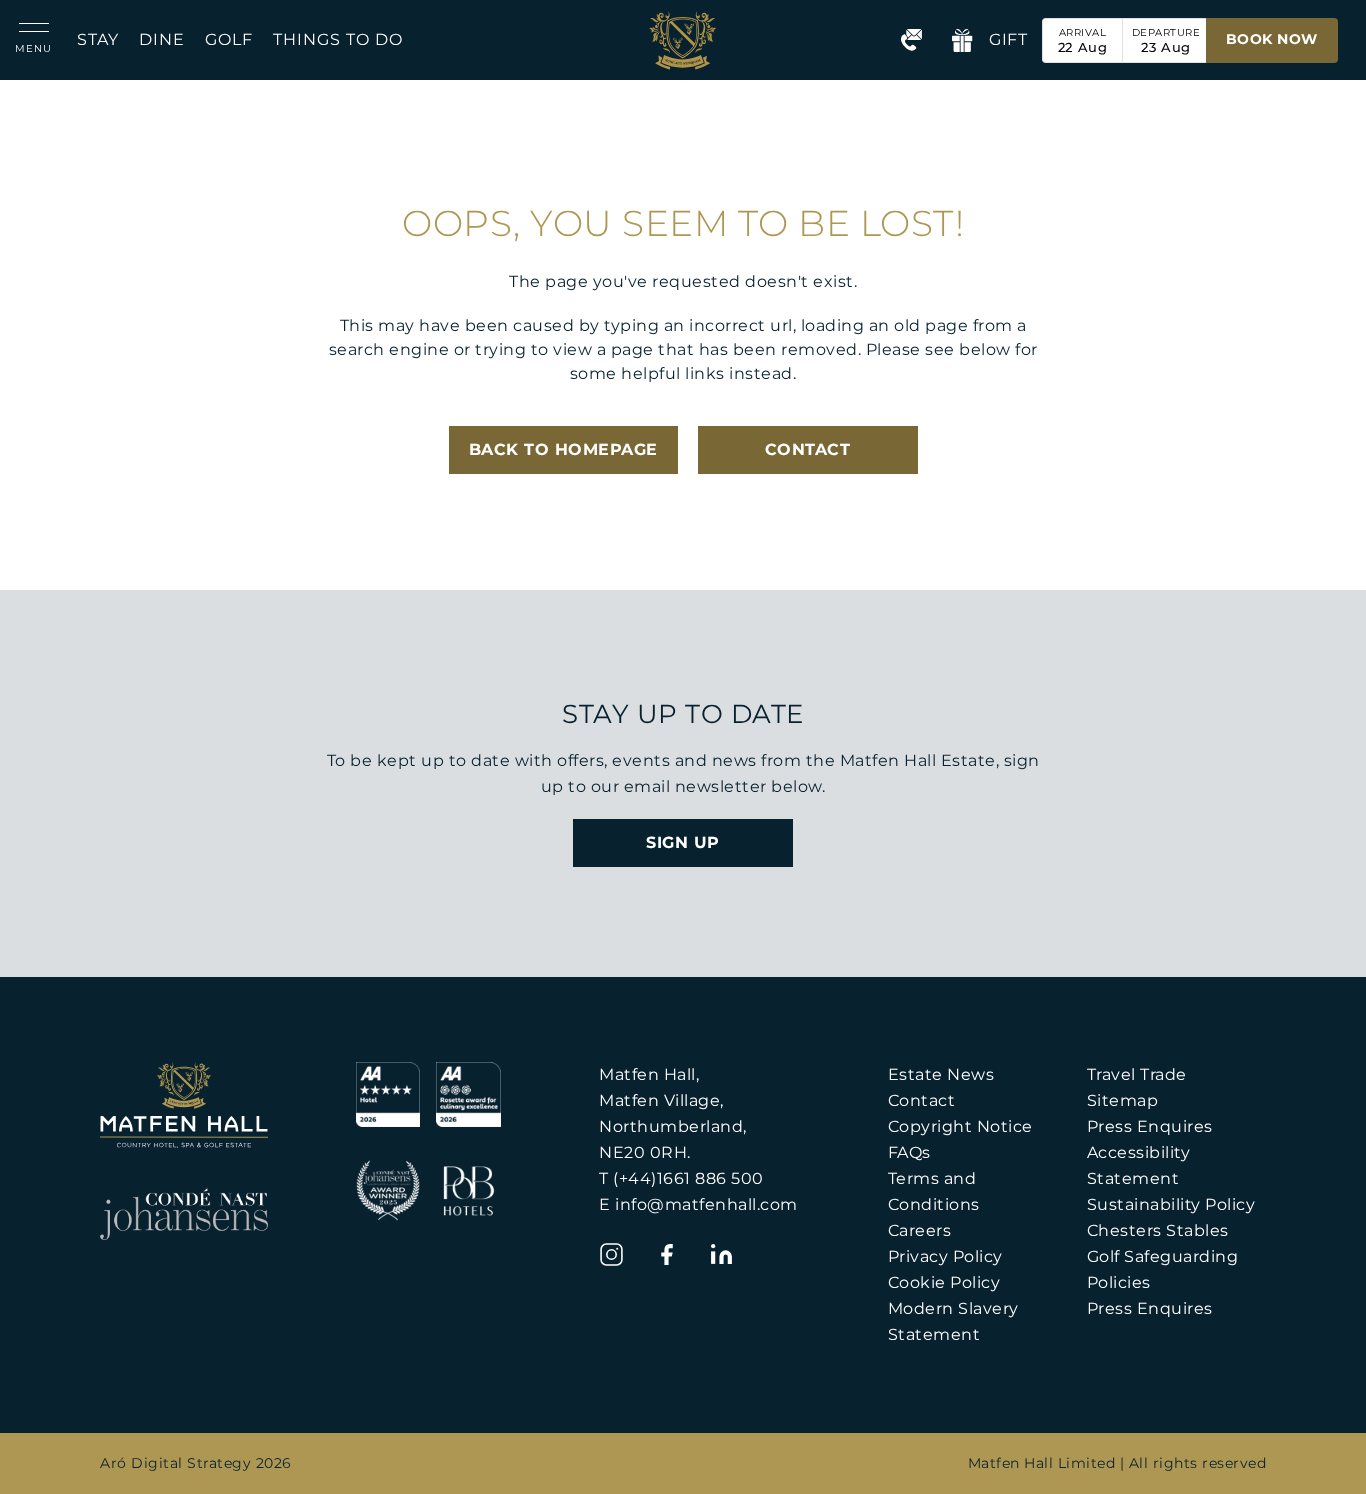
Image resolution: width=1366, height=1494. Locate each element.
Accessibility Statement (1139, 1165)
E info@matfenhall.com (698, 1204)
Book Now (1272, 39)
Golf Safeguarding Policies (1163, 1269)
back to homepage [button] (563, 449)
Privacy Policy (945, 1256)
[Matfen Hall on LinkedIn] (721, 1254)
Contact (922, 1100)
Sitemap (1123, 1100)
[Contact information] (911, 40)
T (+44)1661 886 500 (681, 1178)
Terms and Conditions (934, 1191)
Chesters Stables (1158, 1230)
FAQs (909, 1152)
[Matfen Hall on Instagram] (611, 1254)
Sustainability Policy (1171, 1204)
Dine (162, 39)
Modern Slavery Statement (953, 1321)
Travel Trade (1137, 1074)
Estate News (941, 1074)
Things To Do (338, 39)
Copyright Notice (960, 1126)
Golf (229, 39)
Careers (920, 1230)
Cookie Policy (944, 1282)
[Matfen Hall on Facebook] (666, 1254)
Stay (98, 39)
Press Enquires (1150, 1126)
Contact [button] (808, 449)
